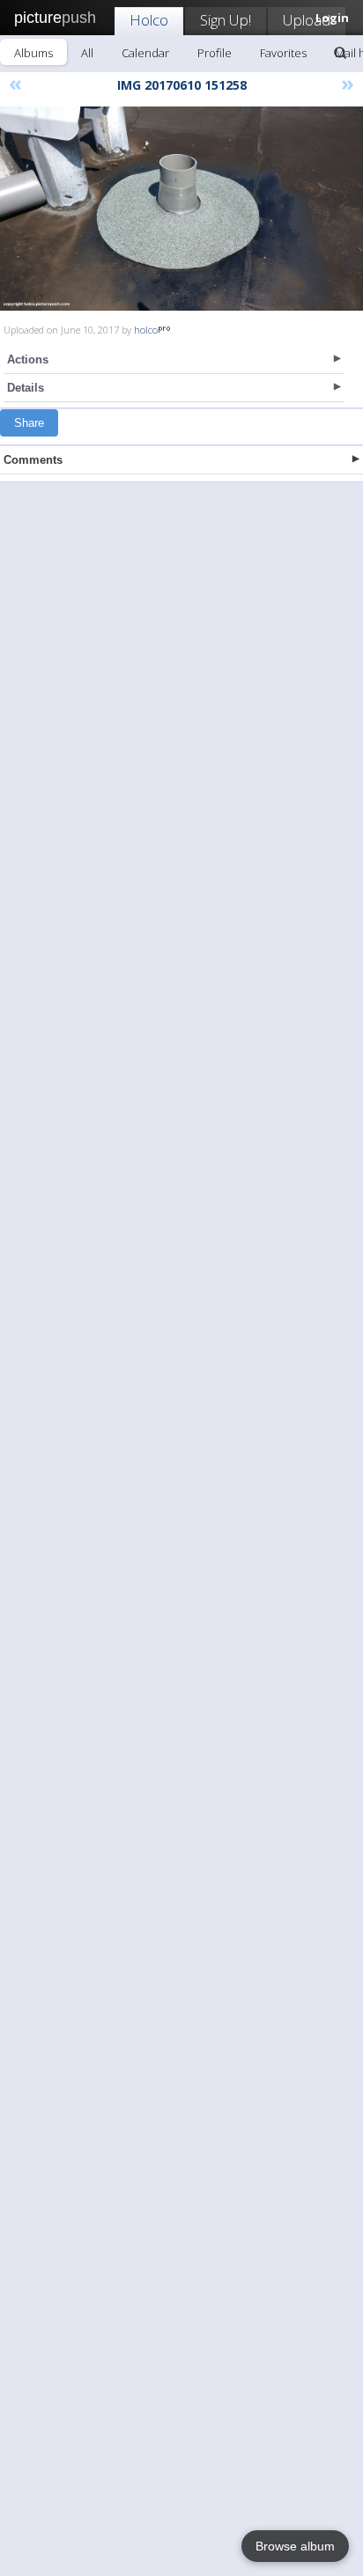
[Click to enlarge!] (181, 209)
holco (146, 330)
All (87, 53)
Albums (33, 53)
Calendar (145, 53)
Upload (307, 20)
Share (29, 423)
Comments (33, 460)
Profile (215, 53)
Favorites (283, 53)
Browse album (295, 2546)
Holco (149, 20)
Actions (28, 360)
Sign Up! (226, 20)
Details (26, 388)
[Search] (340, 53)
